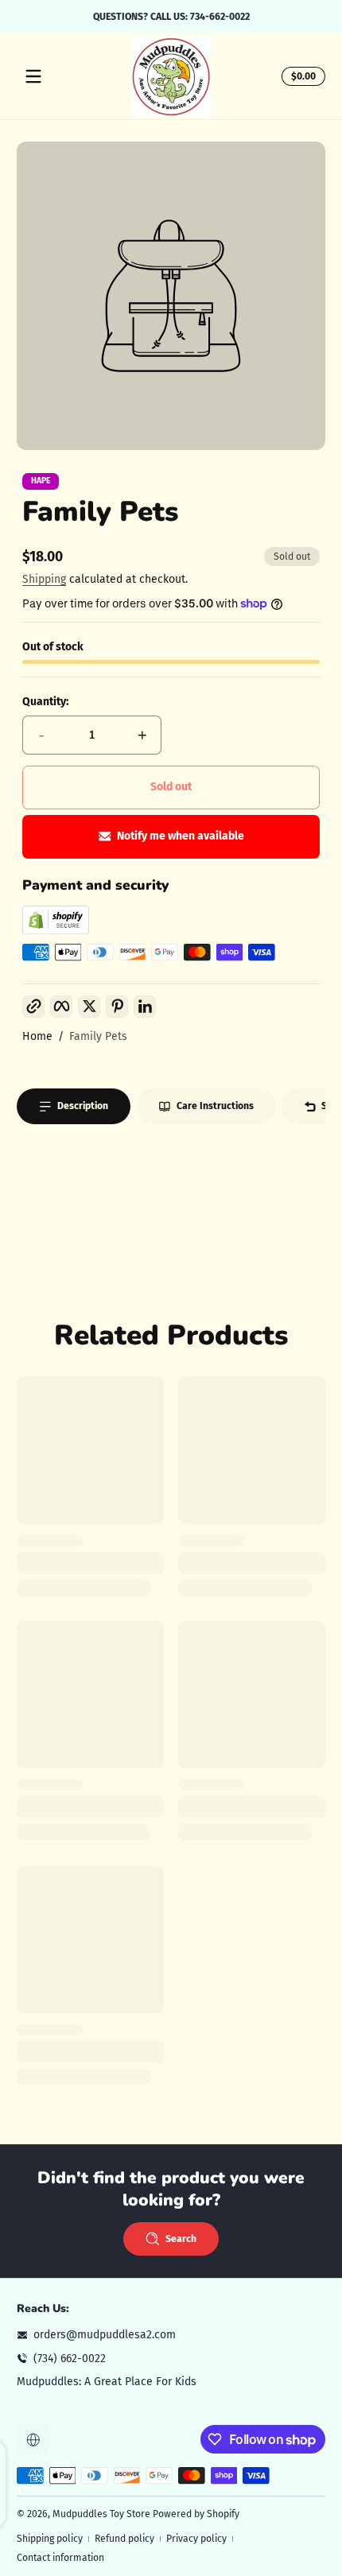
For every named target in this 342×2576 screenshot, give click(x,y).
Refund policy (124, 2539)
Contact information (60, 2558)
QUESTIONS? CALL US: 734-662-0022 (171, 16)
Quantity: (45, 702)
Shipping (44, 579)
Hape (41, 481)
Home (37, 1036)
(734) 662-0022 (70, 2359)
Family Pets (98, 1036)
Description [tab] (83, 1106)
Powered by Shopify (196, 2514)
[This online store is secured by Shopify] (56, 931)
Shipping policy (50, 2539)
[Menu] (33, 76)
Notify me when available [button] (181, 836)
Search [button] (181, 2239)
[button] (301, 76)
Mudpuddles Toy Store (101, 2514)
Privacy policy (196, 2539)
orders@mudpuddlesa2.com (105, 2335)
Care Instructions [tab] (215, 1106)
